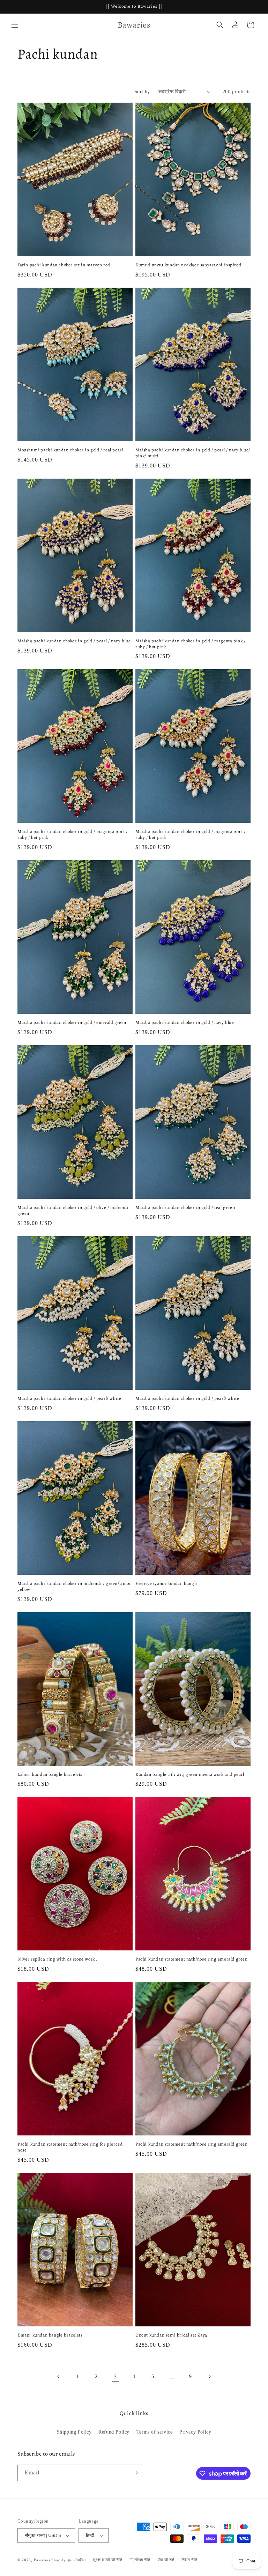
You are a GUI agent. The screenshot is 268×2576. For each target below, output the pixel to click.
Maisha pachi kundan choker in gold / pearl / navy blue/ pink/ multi (193, 453)
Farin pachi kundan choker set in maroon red (64, 265)
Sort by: (143, 92)
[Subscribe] (135, 2473)
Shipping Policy (74, 2432)
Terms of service (155, 2432)
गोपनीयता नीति (140, 2560)
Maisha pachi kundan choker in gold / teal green (185, 1208)
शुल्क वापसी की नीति (107, 2560)
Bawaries (42, 2560)
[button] (15, 25)
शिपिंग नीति (189, 2560)
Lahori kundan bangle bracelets (50, 1774)
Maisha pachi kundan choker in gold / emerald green (72, 1023)
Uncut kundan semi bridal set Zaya (171, 2335)
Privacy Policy (195, 2432)
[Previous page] (59, 2377)
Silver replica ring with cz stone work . (58, 1959)
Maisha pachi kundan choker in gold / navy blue (185, 1023)
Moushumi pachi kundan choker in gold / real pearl (70, 450)
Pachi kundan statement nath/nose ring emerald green (192, 1959)
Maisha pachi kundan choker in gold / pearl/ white (69, 1398)
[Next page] (209, 2377)
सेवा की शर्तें (166, 2560)
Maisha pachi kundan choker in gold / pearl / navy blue (74, 641)
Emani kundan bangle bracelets (50, 2335)
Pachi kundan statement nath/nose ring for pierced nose (70, 2147)
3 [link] (115, 2376)
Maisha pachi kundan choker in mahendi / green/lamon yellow (75, 1586)
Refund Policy (114, 2432)
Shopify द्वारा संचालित (69, 2560)
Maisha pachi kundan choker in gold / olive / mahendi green (73, 1211)
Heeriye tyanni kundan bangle (167, 1584)
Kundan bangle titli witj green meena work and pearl (190, 1774)
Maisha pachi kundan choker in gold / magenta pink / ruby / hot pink (191, 644)
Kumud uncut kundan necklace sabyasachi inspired (188, 265)
